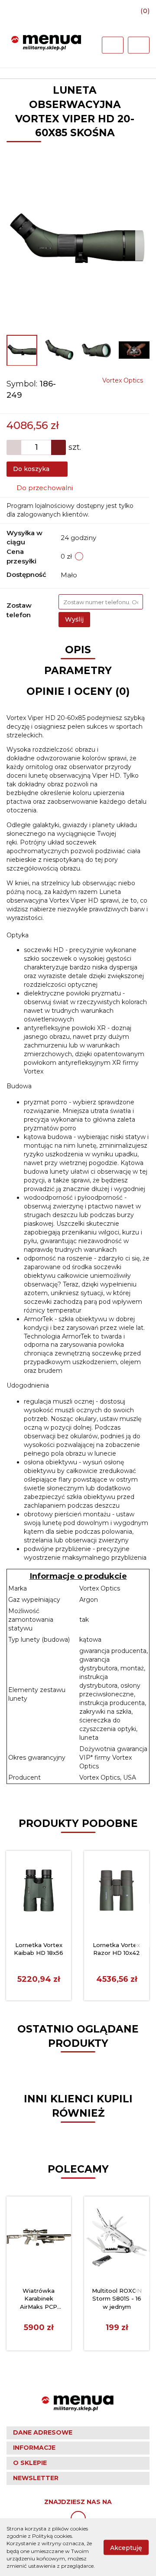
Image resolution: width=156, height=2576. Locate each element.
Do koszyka (32, 469)
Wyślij (74, 619)
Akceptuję (126, 2547)
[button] (78, 2433)
